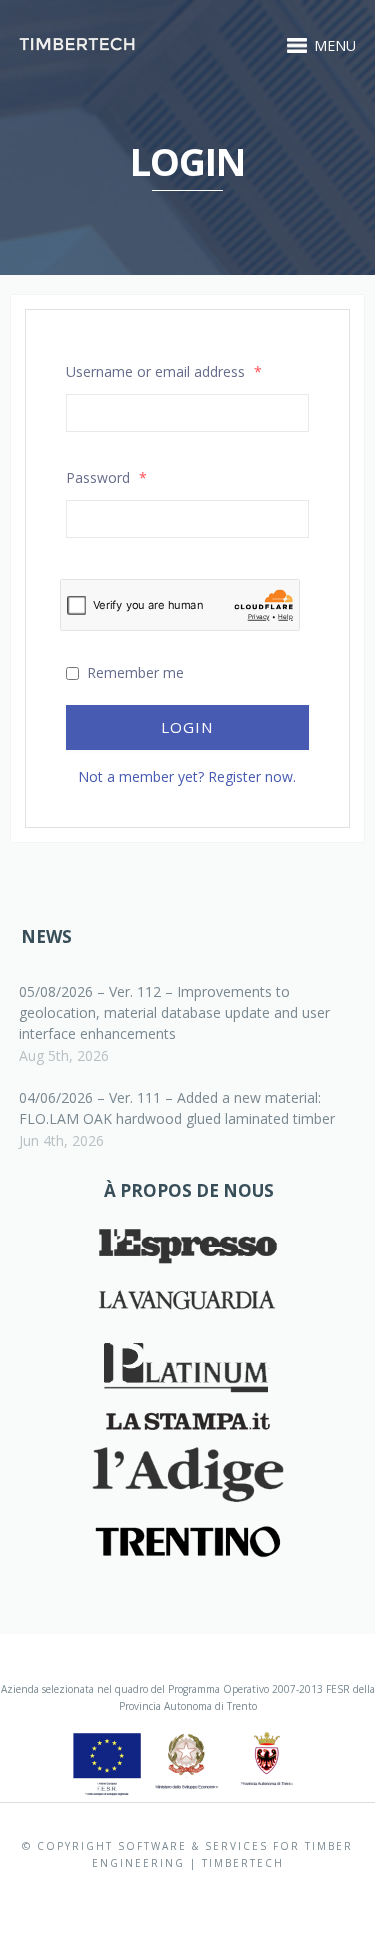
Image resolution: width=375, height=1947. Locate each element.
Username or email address (164, 371)
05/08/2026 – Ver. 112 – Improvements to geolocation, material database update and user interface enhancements (174, 1012)
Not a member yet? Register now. (187, 776)
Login (187, 727)
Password (106, 477)
